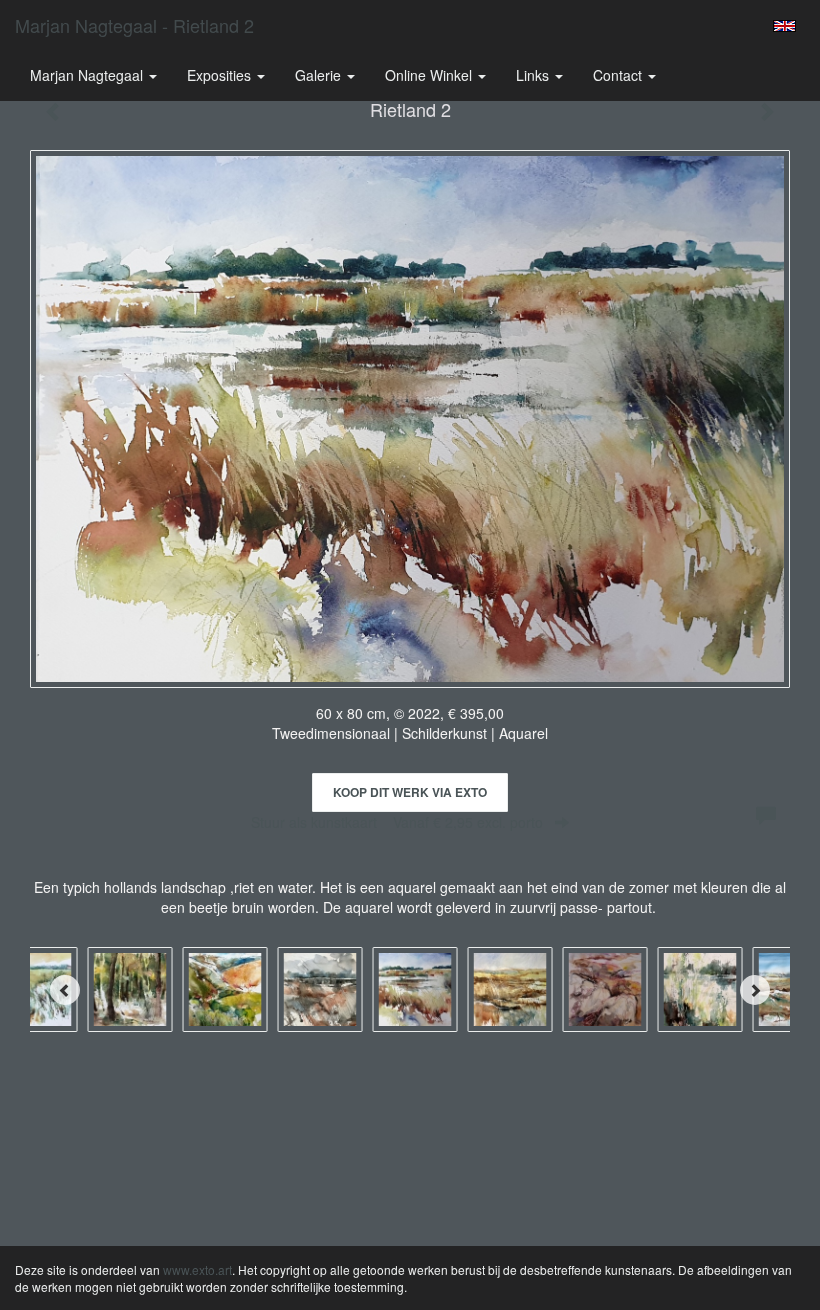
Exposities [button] (221, 75)
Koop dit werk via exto (410, 792)
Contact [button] (619, 75)
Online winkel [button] (430, 75)
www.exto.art (197, 1269)
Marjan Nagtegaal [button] (88, 75)
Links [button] (534, 75)
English (784, 26)
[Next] (755, 990)
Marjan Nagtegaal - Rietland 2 (134, 25)
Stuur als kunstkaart (397, 822)
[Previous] (65, 990)
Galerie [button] (320, 75)
